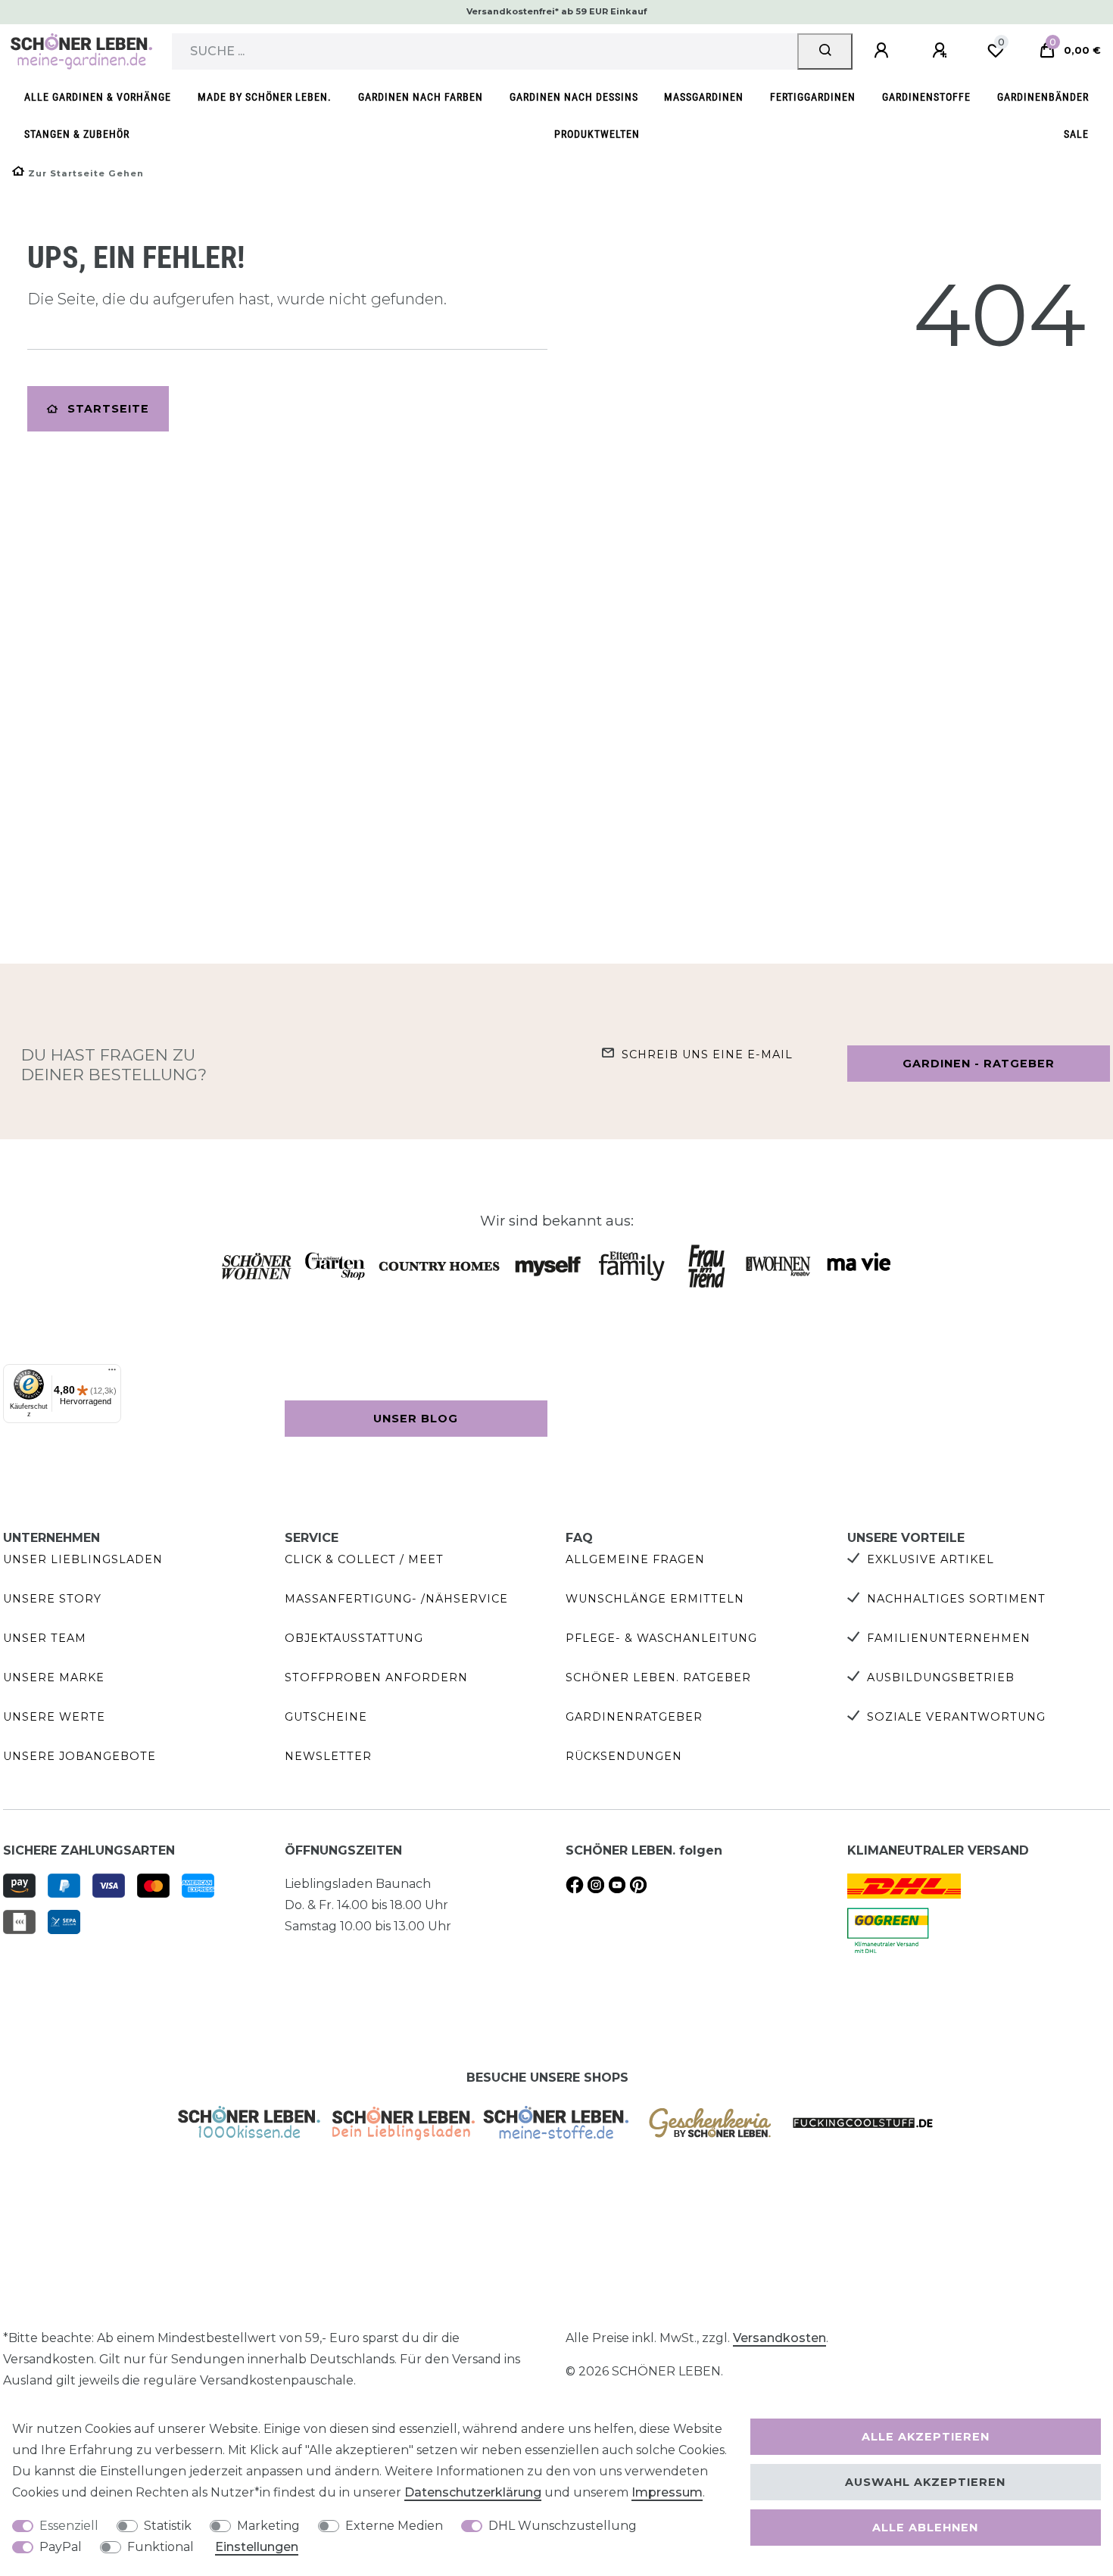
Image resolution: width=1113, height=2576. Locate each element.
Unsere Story (52, 1599)
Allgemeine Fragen (635, 1559)
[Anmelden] (884, 51)
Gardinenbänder (1043, 97)
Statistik (168, 2526)
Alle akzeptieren (926, 2437)
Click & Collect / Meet (364, 1559)
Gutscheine (326, 1717)
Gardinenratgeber (634, 1717)
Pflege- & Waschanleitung (661, 1638)
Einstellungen (257, 2547)
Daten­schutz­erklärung (473, 2492)
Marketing (268, 2526)
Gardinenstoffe (926, 97)
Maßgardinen (704, 97)
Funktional (161, 2547)
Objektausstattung (354, 1638)
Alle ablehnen (925, 2528)
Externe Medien (394, 2526)
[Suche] (825, 51)
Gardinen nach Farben (421, 97)
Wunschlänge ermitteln (655, 1599)
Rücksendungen (624, 1756)
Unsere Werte (54, 1717)
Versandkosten (779, 2338)
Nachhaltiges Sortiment (956, 1599)
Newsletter (328, 1756)
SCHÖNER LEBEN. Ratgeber (658, 1677)
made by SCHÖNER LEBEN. (265, 97)
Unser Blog (416, 1419)
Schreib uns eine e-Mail (707, 1054)
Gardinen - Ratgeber (979, 1064)
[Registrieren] (942, 51)
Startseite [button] (108, 409)
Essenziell (69, 2526)
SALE (1076, 134)
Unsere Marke (54, 1677)
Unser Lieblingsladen (83, 1559)
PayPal (61, 2547)
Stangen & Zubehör (77, 134)
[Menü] (112, 1373)
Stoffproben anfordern (376, 1677)
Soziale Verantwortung (956, 1717)
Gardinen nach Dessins (574, 97)
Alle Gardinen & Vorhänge (98, 97)
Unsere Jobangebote (79, 1756)
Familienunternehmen (949, 1638)
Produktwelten (597, 134)
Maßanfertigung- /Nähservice (396, 1599)
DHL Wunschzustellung (563, 2526)
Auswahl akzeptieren (925, 2482)
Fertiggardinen (813, 97)
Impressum (667, 2492)
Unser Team (45, 1638)
